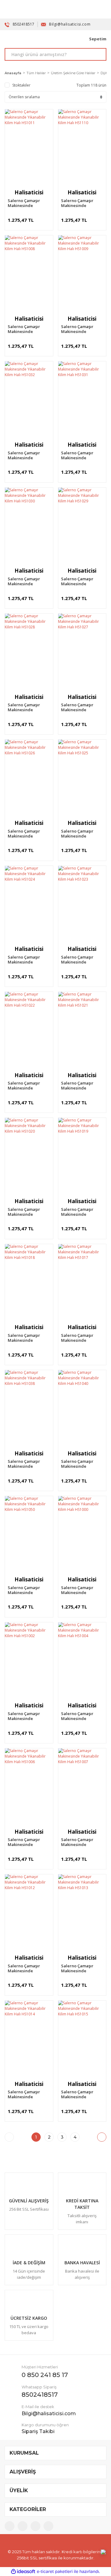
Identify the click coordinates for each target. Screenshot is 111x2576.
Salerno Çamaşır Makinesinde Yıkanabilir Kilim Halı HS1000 (82, 1590)
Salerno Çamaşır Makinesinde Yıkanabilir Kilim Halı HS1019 (82, 1212)
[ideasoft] (23, 2572)
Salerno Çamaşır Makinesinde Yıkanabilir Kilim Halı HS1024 (28, 959)
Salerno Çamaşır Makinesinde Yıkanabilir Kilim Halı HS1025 (82, 834)
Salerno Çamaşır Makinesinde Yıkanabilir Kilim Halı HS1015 (82, 2094)
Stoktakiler (21, 85)
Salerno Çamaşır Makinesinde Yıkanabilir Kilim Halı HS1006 (28, 1842)
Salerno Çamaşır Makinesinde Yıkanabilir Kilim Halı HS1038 (28, 1464)
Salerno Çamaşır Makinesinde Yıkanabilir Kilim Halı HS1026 (28, 834)
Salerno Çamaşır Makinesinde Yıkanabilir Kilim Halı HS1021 (82, 1085)
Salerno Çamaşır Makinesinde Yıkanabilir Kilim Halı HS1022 (28, 1085)
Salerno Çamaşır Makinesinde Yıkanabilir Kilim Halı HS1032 (28, 455)
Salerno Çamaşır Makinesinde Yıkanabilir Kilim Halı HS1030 (28, 581)
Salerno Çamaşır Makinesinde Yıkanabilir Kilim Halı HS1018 (28, 1338)
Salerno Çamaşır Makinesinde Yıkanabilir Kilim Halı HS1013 (82, 1968)
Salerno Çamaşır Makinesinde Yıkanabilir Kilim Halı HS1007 (82, 1842)
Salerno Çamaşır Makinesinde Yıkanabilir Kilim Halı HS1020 (28, 1212)
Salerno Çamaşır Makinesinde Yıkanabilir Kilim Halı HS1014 (28, 2094)
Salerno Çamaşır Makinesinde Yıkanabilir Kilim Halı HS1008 (28, 329)
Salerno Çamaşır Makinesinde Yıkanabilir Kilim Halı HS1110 (82, 203)
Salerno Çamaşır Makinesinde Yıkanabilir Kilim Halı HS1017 (82, 1338)
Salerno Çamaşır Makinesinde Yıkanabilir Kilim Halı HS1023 (82, 959)
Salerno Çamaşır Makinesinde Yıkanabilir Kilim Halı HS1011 (28, 203)
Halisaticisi (29, 192)
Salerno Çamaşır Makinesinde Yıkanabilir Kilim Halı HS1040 (82, 1464)
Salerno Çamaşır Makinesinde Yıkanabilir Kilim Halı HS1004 (82, 1716)
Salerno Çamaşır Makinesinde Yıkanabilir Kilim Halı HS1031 (82, 455)
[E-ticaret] (55, 2572)
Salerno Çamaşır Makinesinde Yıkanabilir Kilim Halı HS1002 (28, 1716)
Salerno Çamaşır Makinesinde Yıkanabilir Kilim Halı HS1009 (82, 329)
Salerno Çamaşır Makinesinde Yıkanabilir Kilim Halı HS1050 (28, 1590)
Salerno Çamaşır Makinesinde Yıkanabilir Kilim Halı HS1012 (28, 1968)
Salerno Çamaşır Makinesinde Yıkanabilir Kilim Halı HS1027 (82, 707)
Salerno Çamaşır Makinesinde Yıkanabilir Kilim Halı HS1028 (28, 707)
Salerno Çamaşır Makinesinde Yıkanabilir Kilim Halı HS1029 (82, 581)
